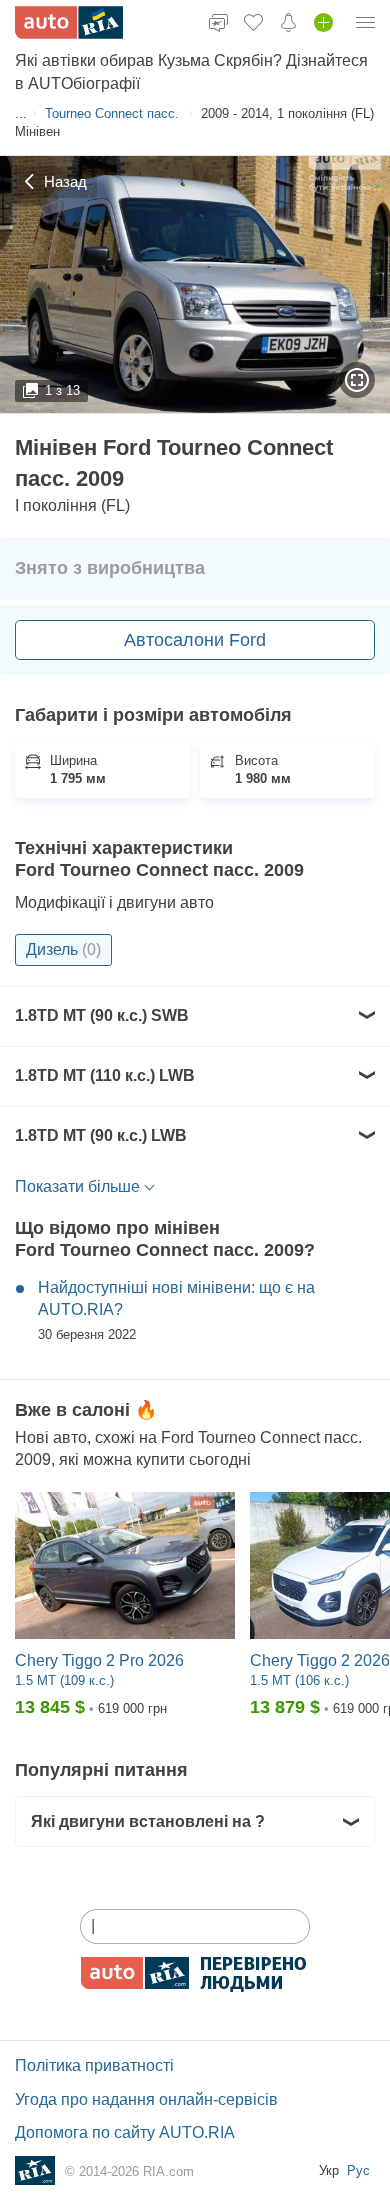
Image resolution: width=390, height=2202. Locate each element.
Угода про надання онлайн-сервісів (146, 2099)
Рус (358, 2170)
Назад (65, 181)
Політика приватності (94, 2065)
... (21, 113)
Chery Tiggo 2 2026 (320, 1660)
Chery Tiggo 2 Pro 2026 (99, 1660)
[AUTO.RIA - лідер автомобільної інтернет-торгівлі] (69, 22)
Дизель (63, 949)
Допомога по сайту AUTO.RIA (125, 2132)
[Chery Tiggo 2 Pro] (125, 1566)
